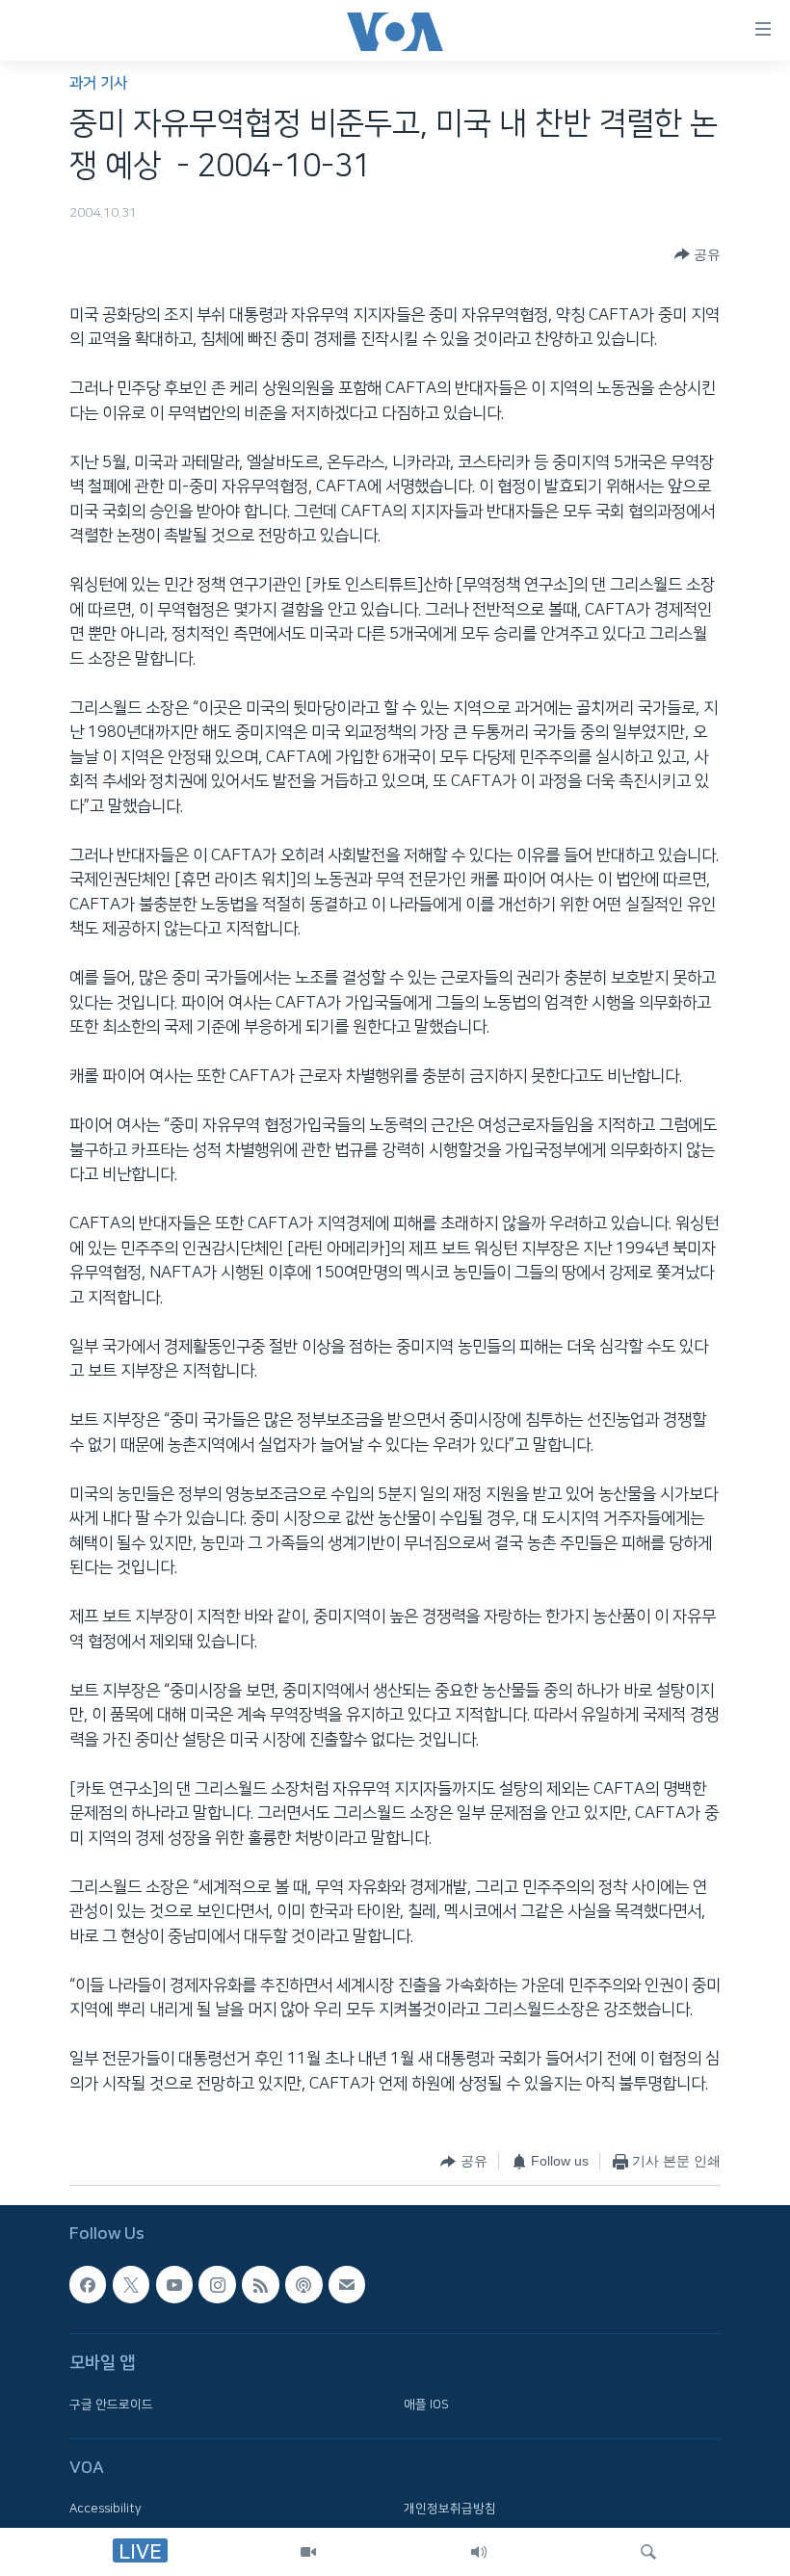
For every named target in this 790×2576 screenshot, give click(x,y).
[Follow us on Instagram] (217, 2284)
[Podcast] (303, 2284)
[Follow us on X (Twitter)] (131, 2284)
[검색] (648, 2552)
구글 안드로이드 (111, 2405)
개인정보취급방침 (450, 2509)
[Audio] (479, 2552)
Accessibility (105, 2509)
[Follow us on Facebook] (88, 2284)
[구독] (347, 2284)
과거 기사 (98, 83)
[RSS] (260, 2284)
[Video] (308, 2552)
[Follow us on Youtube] (174, 2284)
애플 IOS (426, 2405)
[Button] (698, 254)
